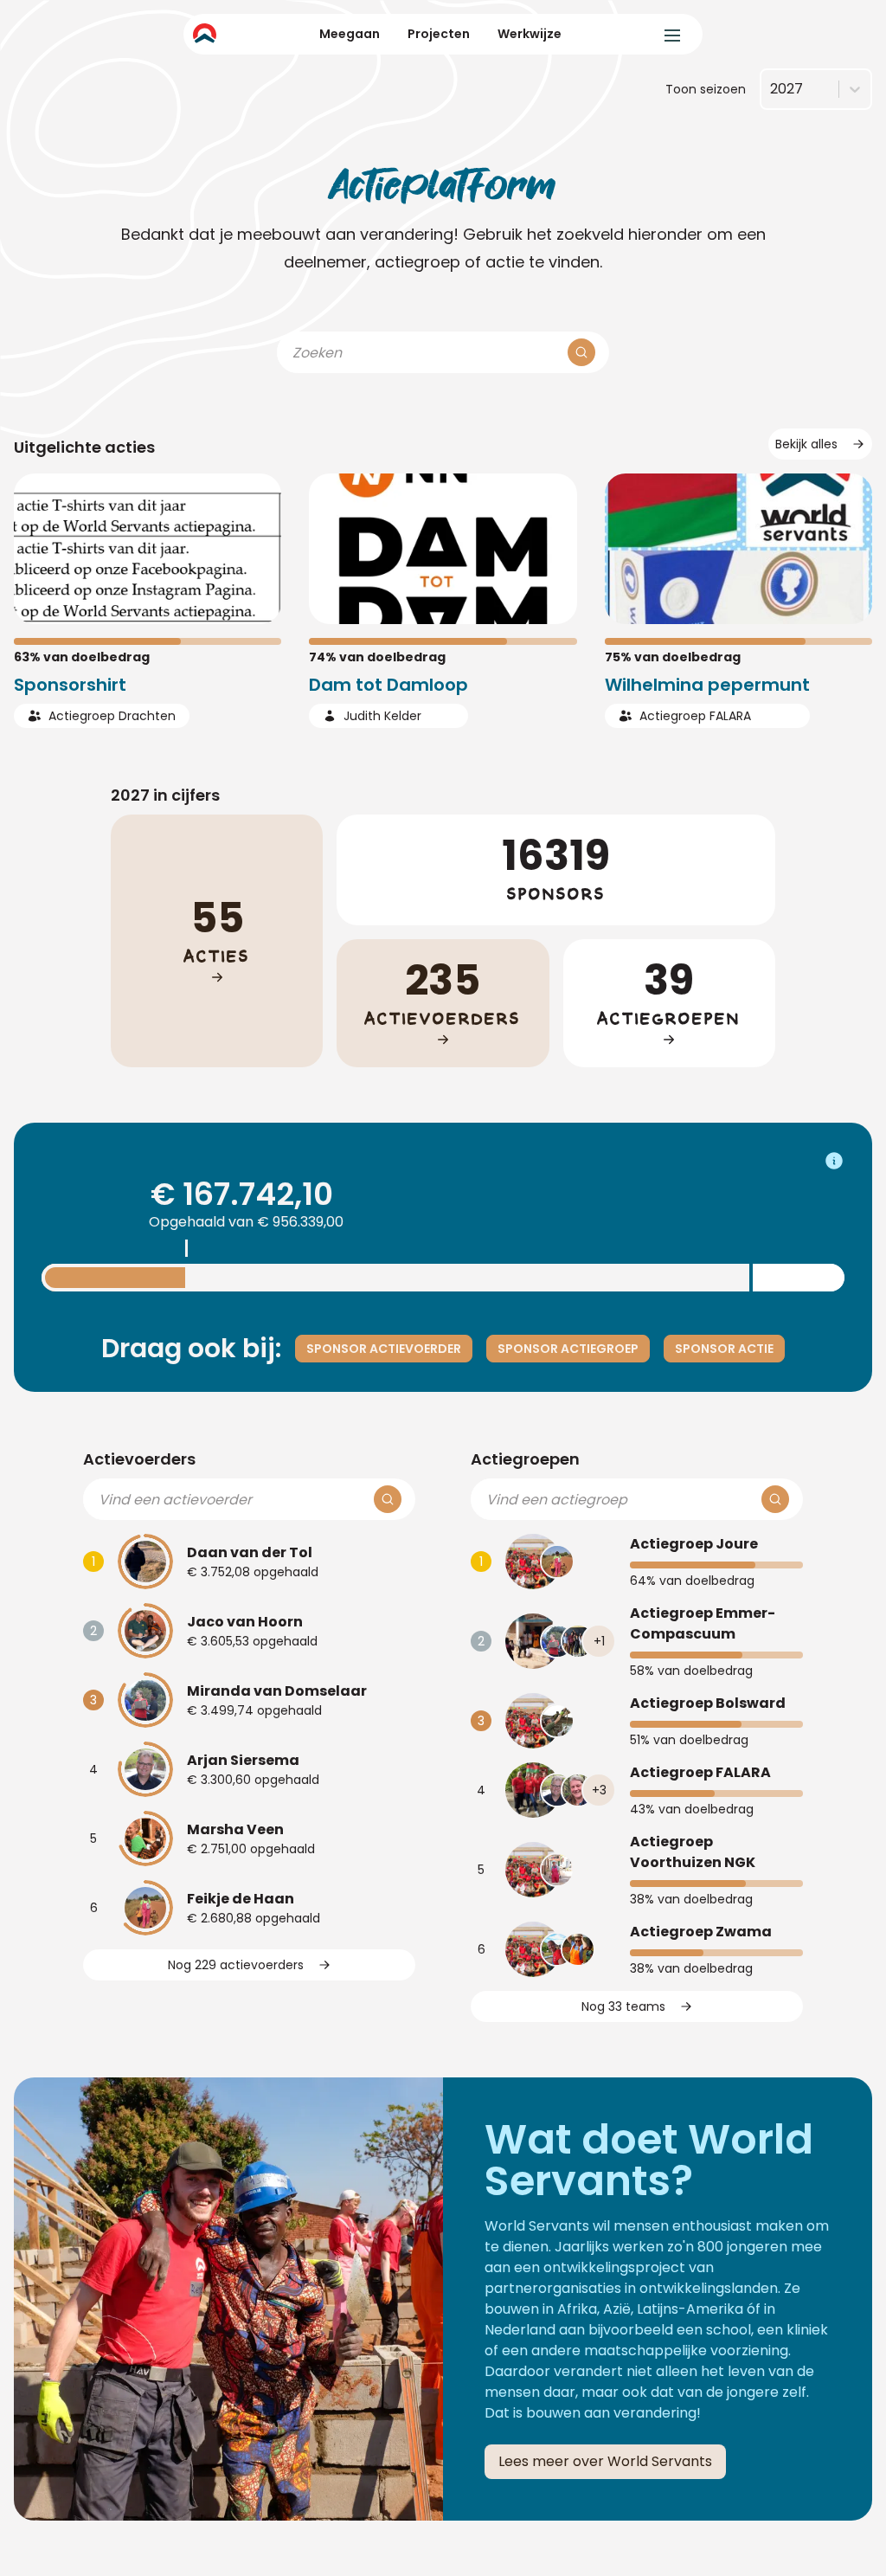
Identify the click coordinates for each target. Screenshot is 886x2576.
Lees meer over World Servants (605, 2461)
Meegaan (350, 34)
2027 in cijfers (165, 795)
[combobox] (770, 89)
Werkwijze (530, 34)
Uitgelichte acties (84, 447)
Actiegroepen (525, 1459)
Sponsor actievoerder (384, 1349)
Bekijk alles (806, 444)
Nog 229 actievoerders (236, 1965)
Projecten (439, 34)
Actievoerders (139, 1459)
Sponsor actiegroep (568, 1349)
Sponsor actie (724, 1349)
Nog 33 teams (623, 2006)
